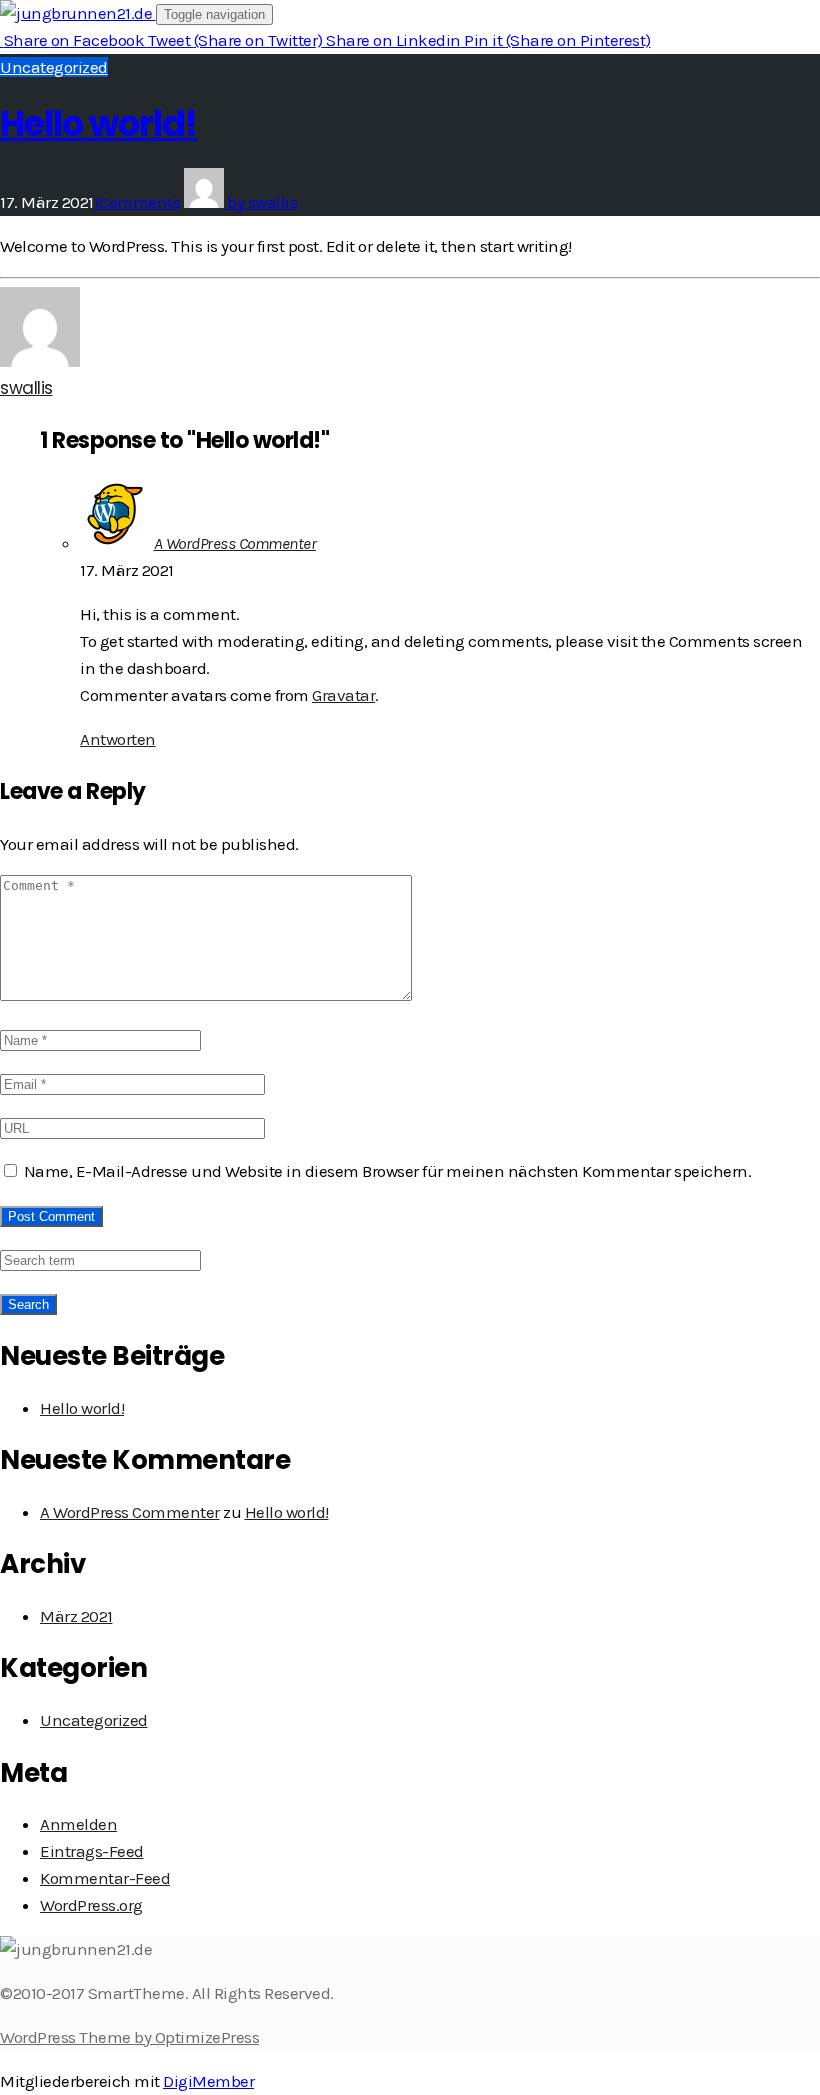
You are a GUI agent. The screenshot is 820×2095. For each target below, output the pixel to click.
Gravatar (343, 695)
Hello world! (98, 123)
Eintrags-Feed (92, 1851)
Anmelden (78, 1824)
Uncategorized (54, 67)
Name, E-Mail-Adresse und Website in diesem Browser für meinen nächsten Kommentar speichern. (388, 1171)
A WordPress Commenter (235, 543)
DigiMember (208, 2081)
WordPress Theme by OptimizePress (129, 2037)
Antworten (118, 739)
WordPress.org (91, 1905)
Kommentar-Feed (105, 1878)
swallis (26, 388)
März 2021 (76, 1616)
